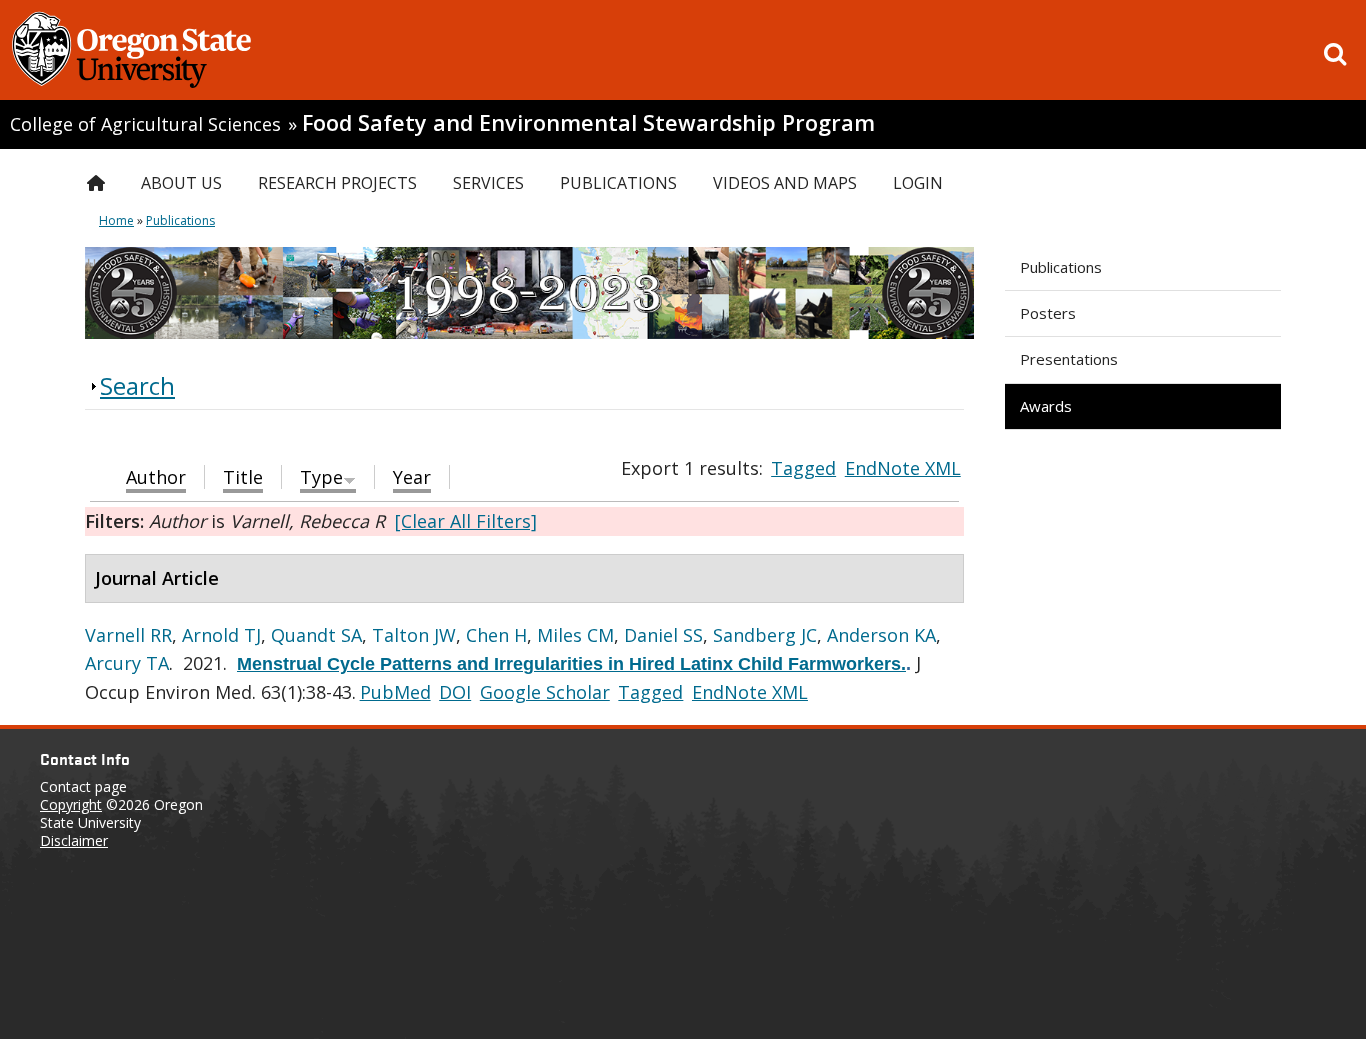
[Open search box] (1335, 54)
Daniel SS (663, 635)
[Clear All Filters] (466, 521)
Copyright (71, 804)
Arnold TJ (221, 635)
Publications (1061, 267)
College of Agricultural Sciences (145, 124)
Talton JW (414, 635)
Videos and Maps (785, 183)
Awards (1046, 406)
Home (116, 220)
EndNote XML (903, 468)
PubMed (395, 692)
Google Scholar (545, 692)
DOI (455, 692)
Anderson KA (881, 635)
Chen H (496, 635)
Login (918, 183)
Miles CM (575, 635)
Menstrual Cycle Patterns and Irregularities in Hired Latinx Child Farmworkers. (571, 664)
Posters (1048, 313)
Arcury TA (127, 663)
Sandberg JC (765, 635)
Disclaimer (74, 840)
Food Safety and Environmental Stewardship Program (588, 122)
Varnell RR (128, 635)
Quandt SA (316, 635)
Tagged (803, 468)
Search (137, 385)
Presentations (1069, 359)
